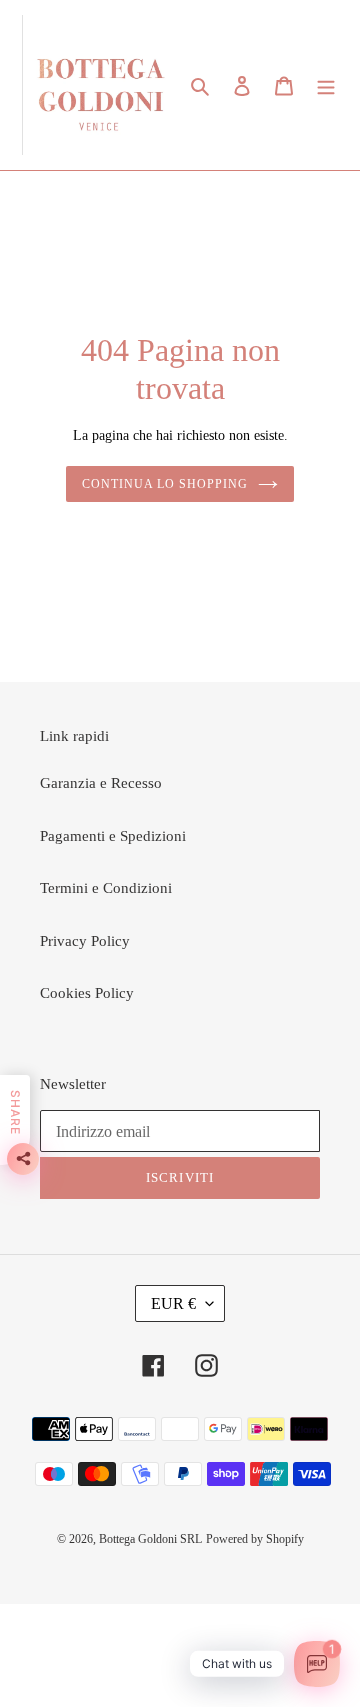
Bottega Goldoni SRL (150, 1539)
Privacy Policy (85, 941)
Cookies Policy (87, 993)
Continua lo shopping (164, 484)
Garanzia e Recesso (101, 783)
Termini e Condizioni (106, 888)
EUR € (173, 1303)
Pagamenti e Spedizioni (113, 836)
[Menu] (326, 85)
